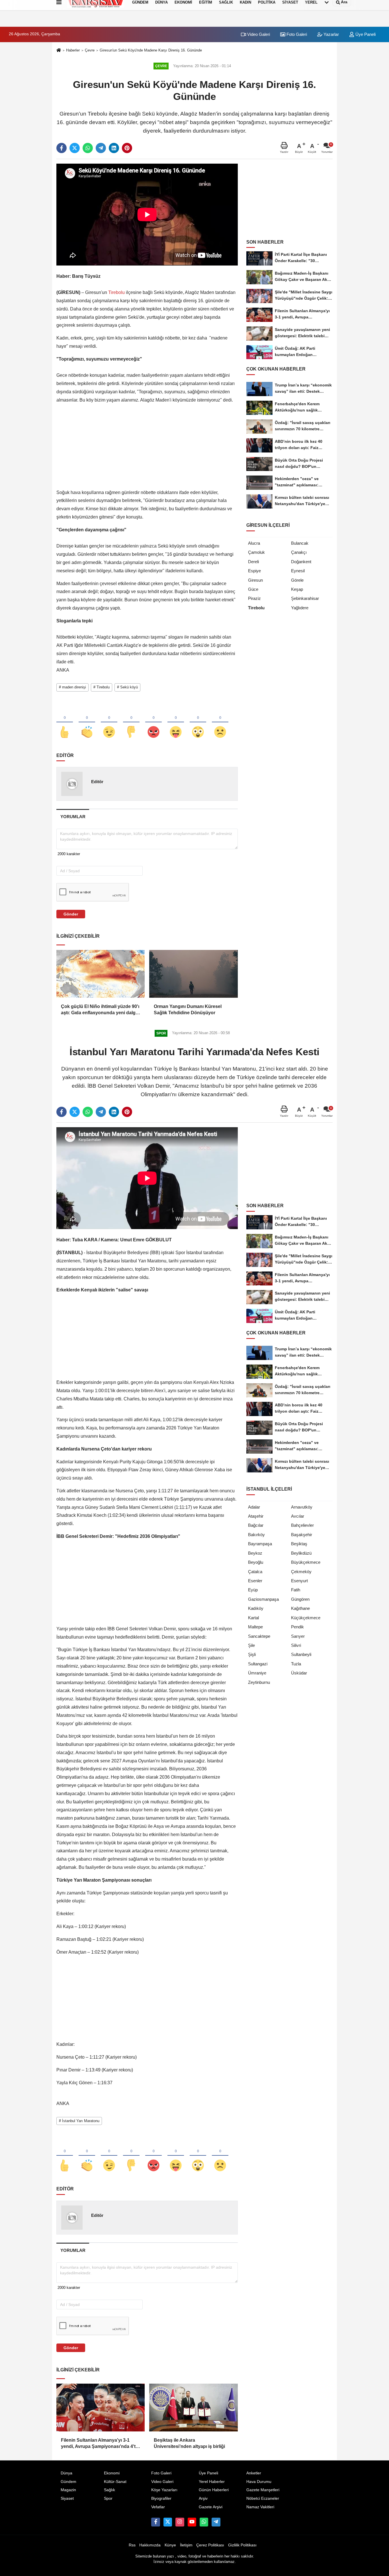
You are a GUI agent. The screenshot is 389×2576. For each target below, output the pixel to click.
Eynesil (298, 571)
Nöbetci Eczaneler (263, 2498)
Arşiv (203, 2498)
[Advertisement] (147, 449)
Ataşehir (256, 1516)
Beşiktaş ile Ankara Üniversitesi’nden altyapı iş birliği (189, 2443)
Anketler (254, 2473)
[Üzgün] (220, 723)
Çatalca (255, 1572)
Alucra (254, 543)
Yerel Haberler (212, 2482)
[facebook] (62, 148)
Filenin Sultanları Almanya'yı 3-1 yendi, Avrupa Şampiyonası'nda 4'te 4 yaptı (100, 2444)
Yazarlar (331, 34)
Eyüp (253, 1590)
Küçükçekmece (306, 1618)
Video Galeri (258, 34)
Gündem (68, 2482)
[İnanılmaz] (198, 723)
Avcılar (298, 1516)
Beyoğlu (256, 1562)
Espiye (254, 571)
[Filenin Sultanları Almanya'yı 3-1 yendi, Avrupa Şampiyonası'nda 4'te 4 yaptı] (101, 2408)
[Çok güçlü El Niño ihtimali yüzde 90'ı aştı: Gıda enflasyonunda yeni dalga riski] (101, 974)
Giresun (255, 580)
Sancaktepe (259, 1636)
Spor (108, 2498)
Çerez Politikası (210, 2545)
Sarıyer (298, 1636)
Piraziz (254, 598)
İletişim (186, 2545)
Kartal (253, 1618)
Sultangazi (258, 1664)
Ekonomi (112, 2473)
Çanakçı (299, 552)
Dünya (66, 2473)
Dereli (253, 562)
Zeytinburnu (259, 1682)
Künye (170, 2545)
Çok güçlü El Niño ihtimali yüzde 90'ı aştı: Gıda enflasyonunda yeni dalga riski (100, 1010)
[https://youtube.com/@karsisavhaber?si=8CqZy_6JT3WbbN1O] (192, 2522)
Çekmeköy (301, 1572)
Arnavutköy (302, 1507)
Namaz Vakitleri (260, 2507)
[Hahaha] (176, 723)
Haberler (73, 50)
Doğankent (301, 562)
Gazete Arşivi (211, 2507)
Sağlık (109, 2490)
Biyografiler (161, 2498)
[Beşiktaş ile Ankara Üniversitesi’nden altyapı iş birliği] (193, 2408)
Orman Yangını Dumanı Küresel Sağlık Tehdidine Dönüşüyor (188, 1010)
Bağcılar (256, 1525)
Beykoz (255, 1553)
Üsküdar (299, 1673)
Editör (97, 782)
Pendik (297, 1627)
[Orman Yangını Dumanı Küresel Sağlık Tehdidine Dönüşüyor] (193, 974)
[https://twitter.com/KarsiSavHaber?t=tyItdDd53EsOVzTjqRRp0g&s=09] (168, 2522)
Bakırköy (256, 1535)
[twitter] (75, 148)
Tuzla (296, 1664)
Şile (251, 1645)
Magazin (68, 2490)
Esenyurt (299, 1581)
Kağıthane (300, 1608)
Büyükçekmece (306, 1562)
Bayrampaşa (260, 1544)
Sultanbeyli (301, 1654)
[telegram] (101, 148)
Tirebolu (116, 292)
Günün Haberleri (214, 2490)
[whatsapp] (88, 148)
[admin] (216, 2522)
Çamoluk (256, 552)
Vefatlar (158, 2507)
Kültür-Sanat (115, 2482)
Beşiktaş (299, 1544)
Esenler (255, 1581)
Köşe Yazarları (164, 2490)
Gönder (71, 914)
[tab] (73, 817)
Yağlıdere (300, 608)
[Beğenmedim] (131, 723)
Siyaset (67, 2498)
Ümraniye (257, 1673)
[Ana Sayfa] (59, 51)
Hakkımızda (150, 2545)
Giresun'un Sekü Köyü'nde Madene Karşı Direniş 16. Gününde (151, 50)
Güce (253, 589)
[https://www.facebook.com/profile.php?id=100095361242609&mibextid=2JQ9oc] (155, 2522)
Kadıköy (256, 1608)
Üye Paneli (365, 34)
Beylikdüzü (301, 1553)
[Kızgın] (153, 723)
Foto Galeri (296, 34)
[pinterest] (127, 148)
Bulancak (300, 543)
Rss (132, 2545)
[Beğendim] (65, 723)
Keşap (297, 589)
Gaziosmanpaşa (263, 1599)
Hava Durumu (259, 2482)
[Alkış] (87, 723)
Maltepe (255, 1627)
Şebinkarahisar (305, 598)
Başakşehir (302, 1535)
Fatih (296, 1590)
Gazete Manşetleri (263, 2490)
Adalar (254, 1507)
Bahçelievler (302, 1525)
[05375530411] (204, 2522)
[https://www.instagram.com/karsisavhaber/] (180, 2522)
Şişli (252, 1654)
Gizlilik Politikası (242, 2545)
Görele (297, 580)
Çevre (90, 50)
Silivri (296, 1645)
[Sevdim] (109, 723)
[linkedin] (114, 148)
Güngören (300, 1599)
